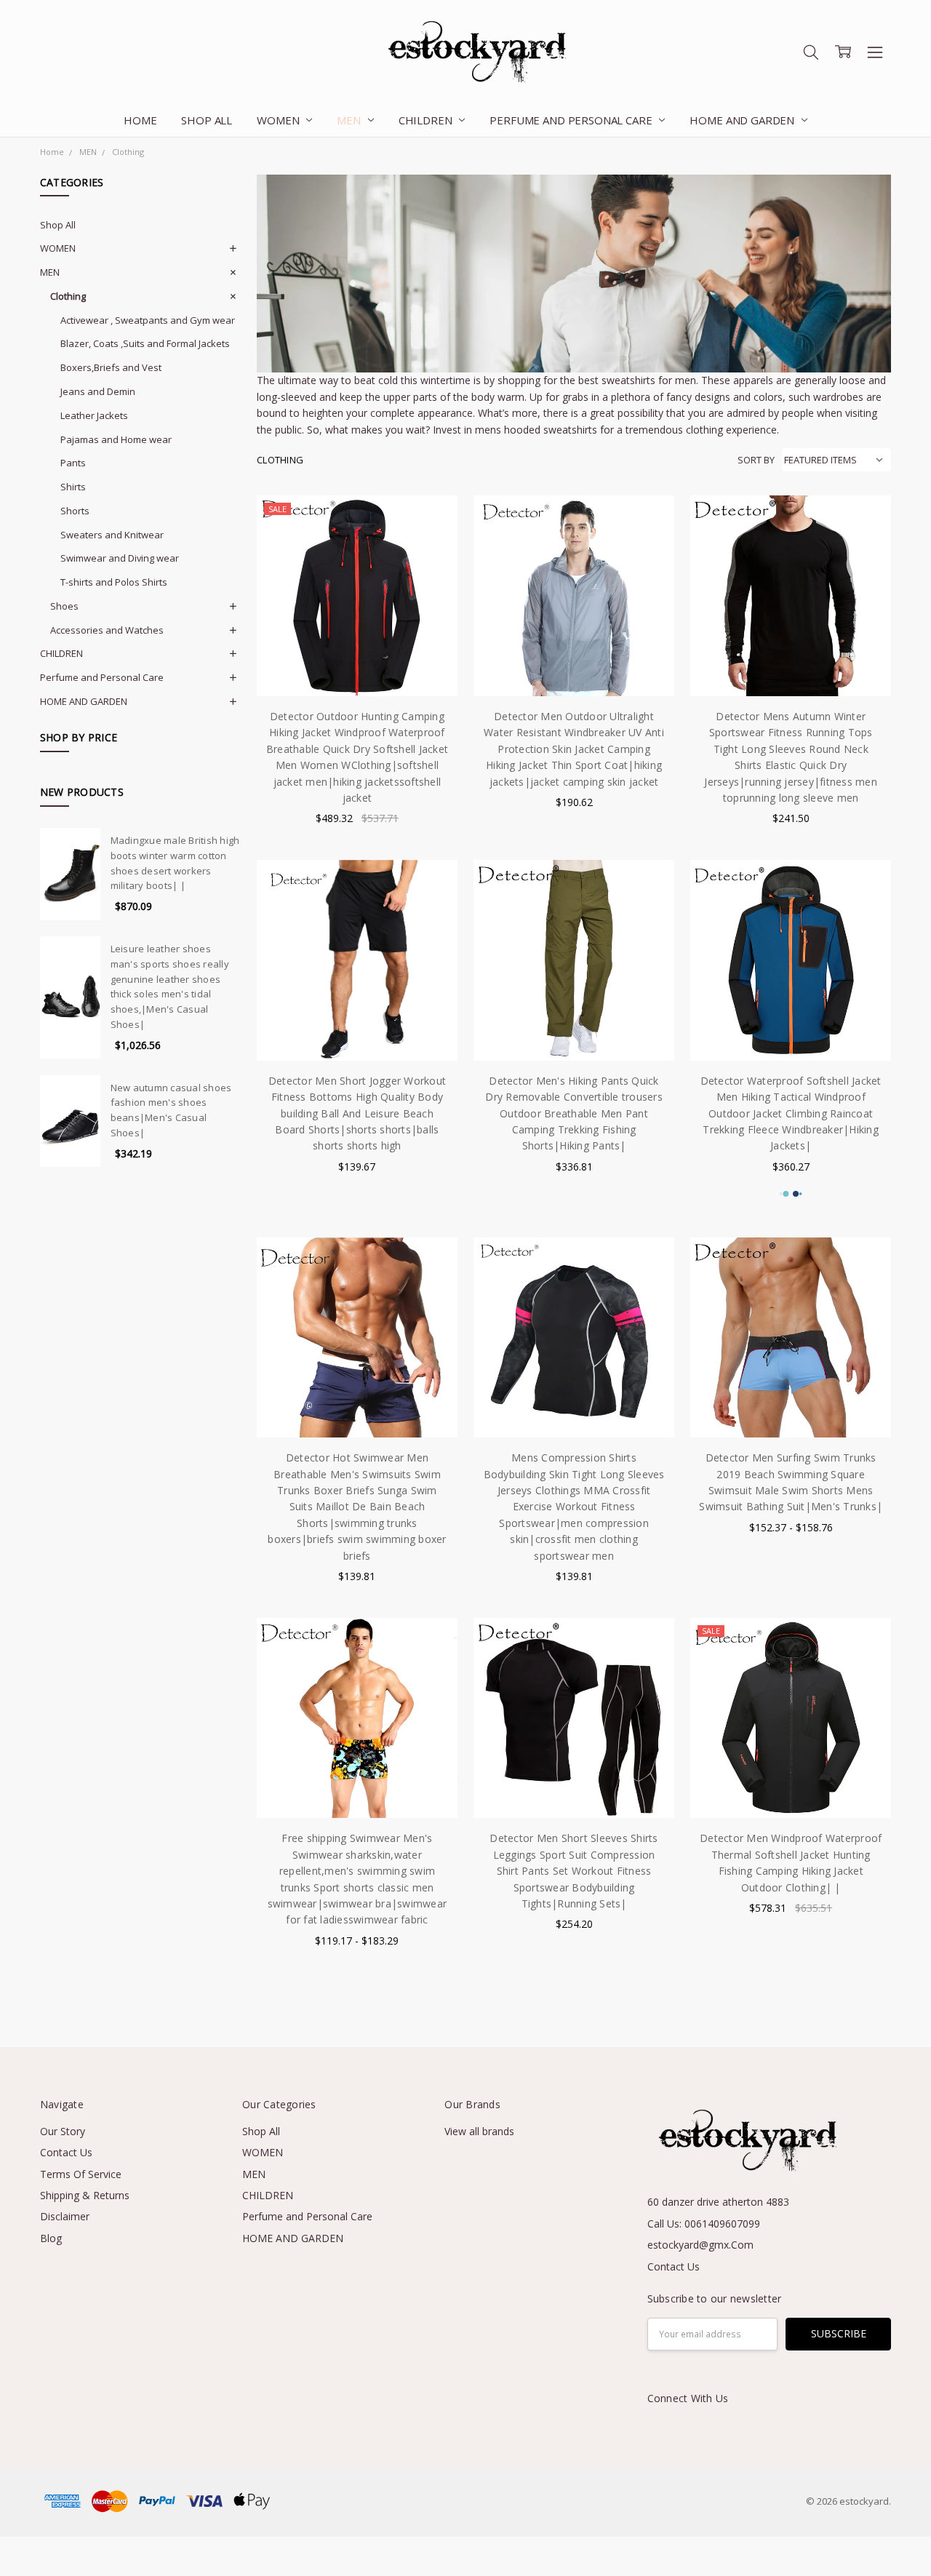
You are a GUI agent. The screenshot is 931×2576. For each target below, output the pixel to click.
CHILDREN (427, 120)
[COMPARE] (431, 545)
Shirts (73, 487)
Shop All (207, 120)
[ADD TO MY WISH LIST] (431, 568)
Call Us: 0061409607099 (704, 2224)
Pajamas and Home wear (116, 439)
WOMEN (279, 120)
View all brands (479, 2131)
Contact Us (66, 2152)
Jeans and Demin (98, 391)
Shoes (64, 606)
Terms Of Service (81, 2174)
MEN (350, 120)
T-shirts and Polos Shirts (114, 582)
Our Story (63, 2131)
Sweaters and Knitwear (112, 535)
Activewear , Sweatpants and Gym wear (148, 320)
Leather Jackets (94, 415)
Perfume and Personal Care (572, 120)
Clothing (68, 296)
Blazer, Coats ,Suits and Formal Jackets (145, 343)
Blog (51, 2238)
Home (140, 120)
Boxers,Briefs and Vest (111, 367)
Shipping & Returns (85, 2195)
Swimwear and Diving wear (120, 558)
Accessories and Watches (107, 630)
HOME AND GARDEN (743, 120)
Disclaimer (65, 2216)
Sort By (756, 460)
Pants (73, 463)
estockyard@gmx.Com (700, 2245)
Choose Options (357, 666)
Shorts (75, 511)
